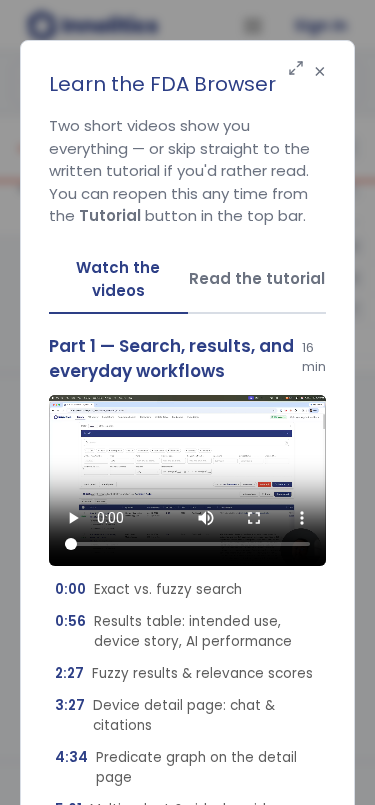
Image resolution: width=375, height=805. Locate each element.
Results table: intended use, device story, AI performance (173, 631)
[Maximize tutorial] (296, 69)
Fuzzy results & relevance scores (184, 673)
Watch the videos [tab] (118, 279)
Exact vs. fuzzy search (148, 589)
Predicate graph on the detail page (176, 767)
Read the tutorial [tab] (257, 278)
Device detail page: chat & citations (165, 715)
